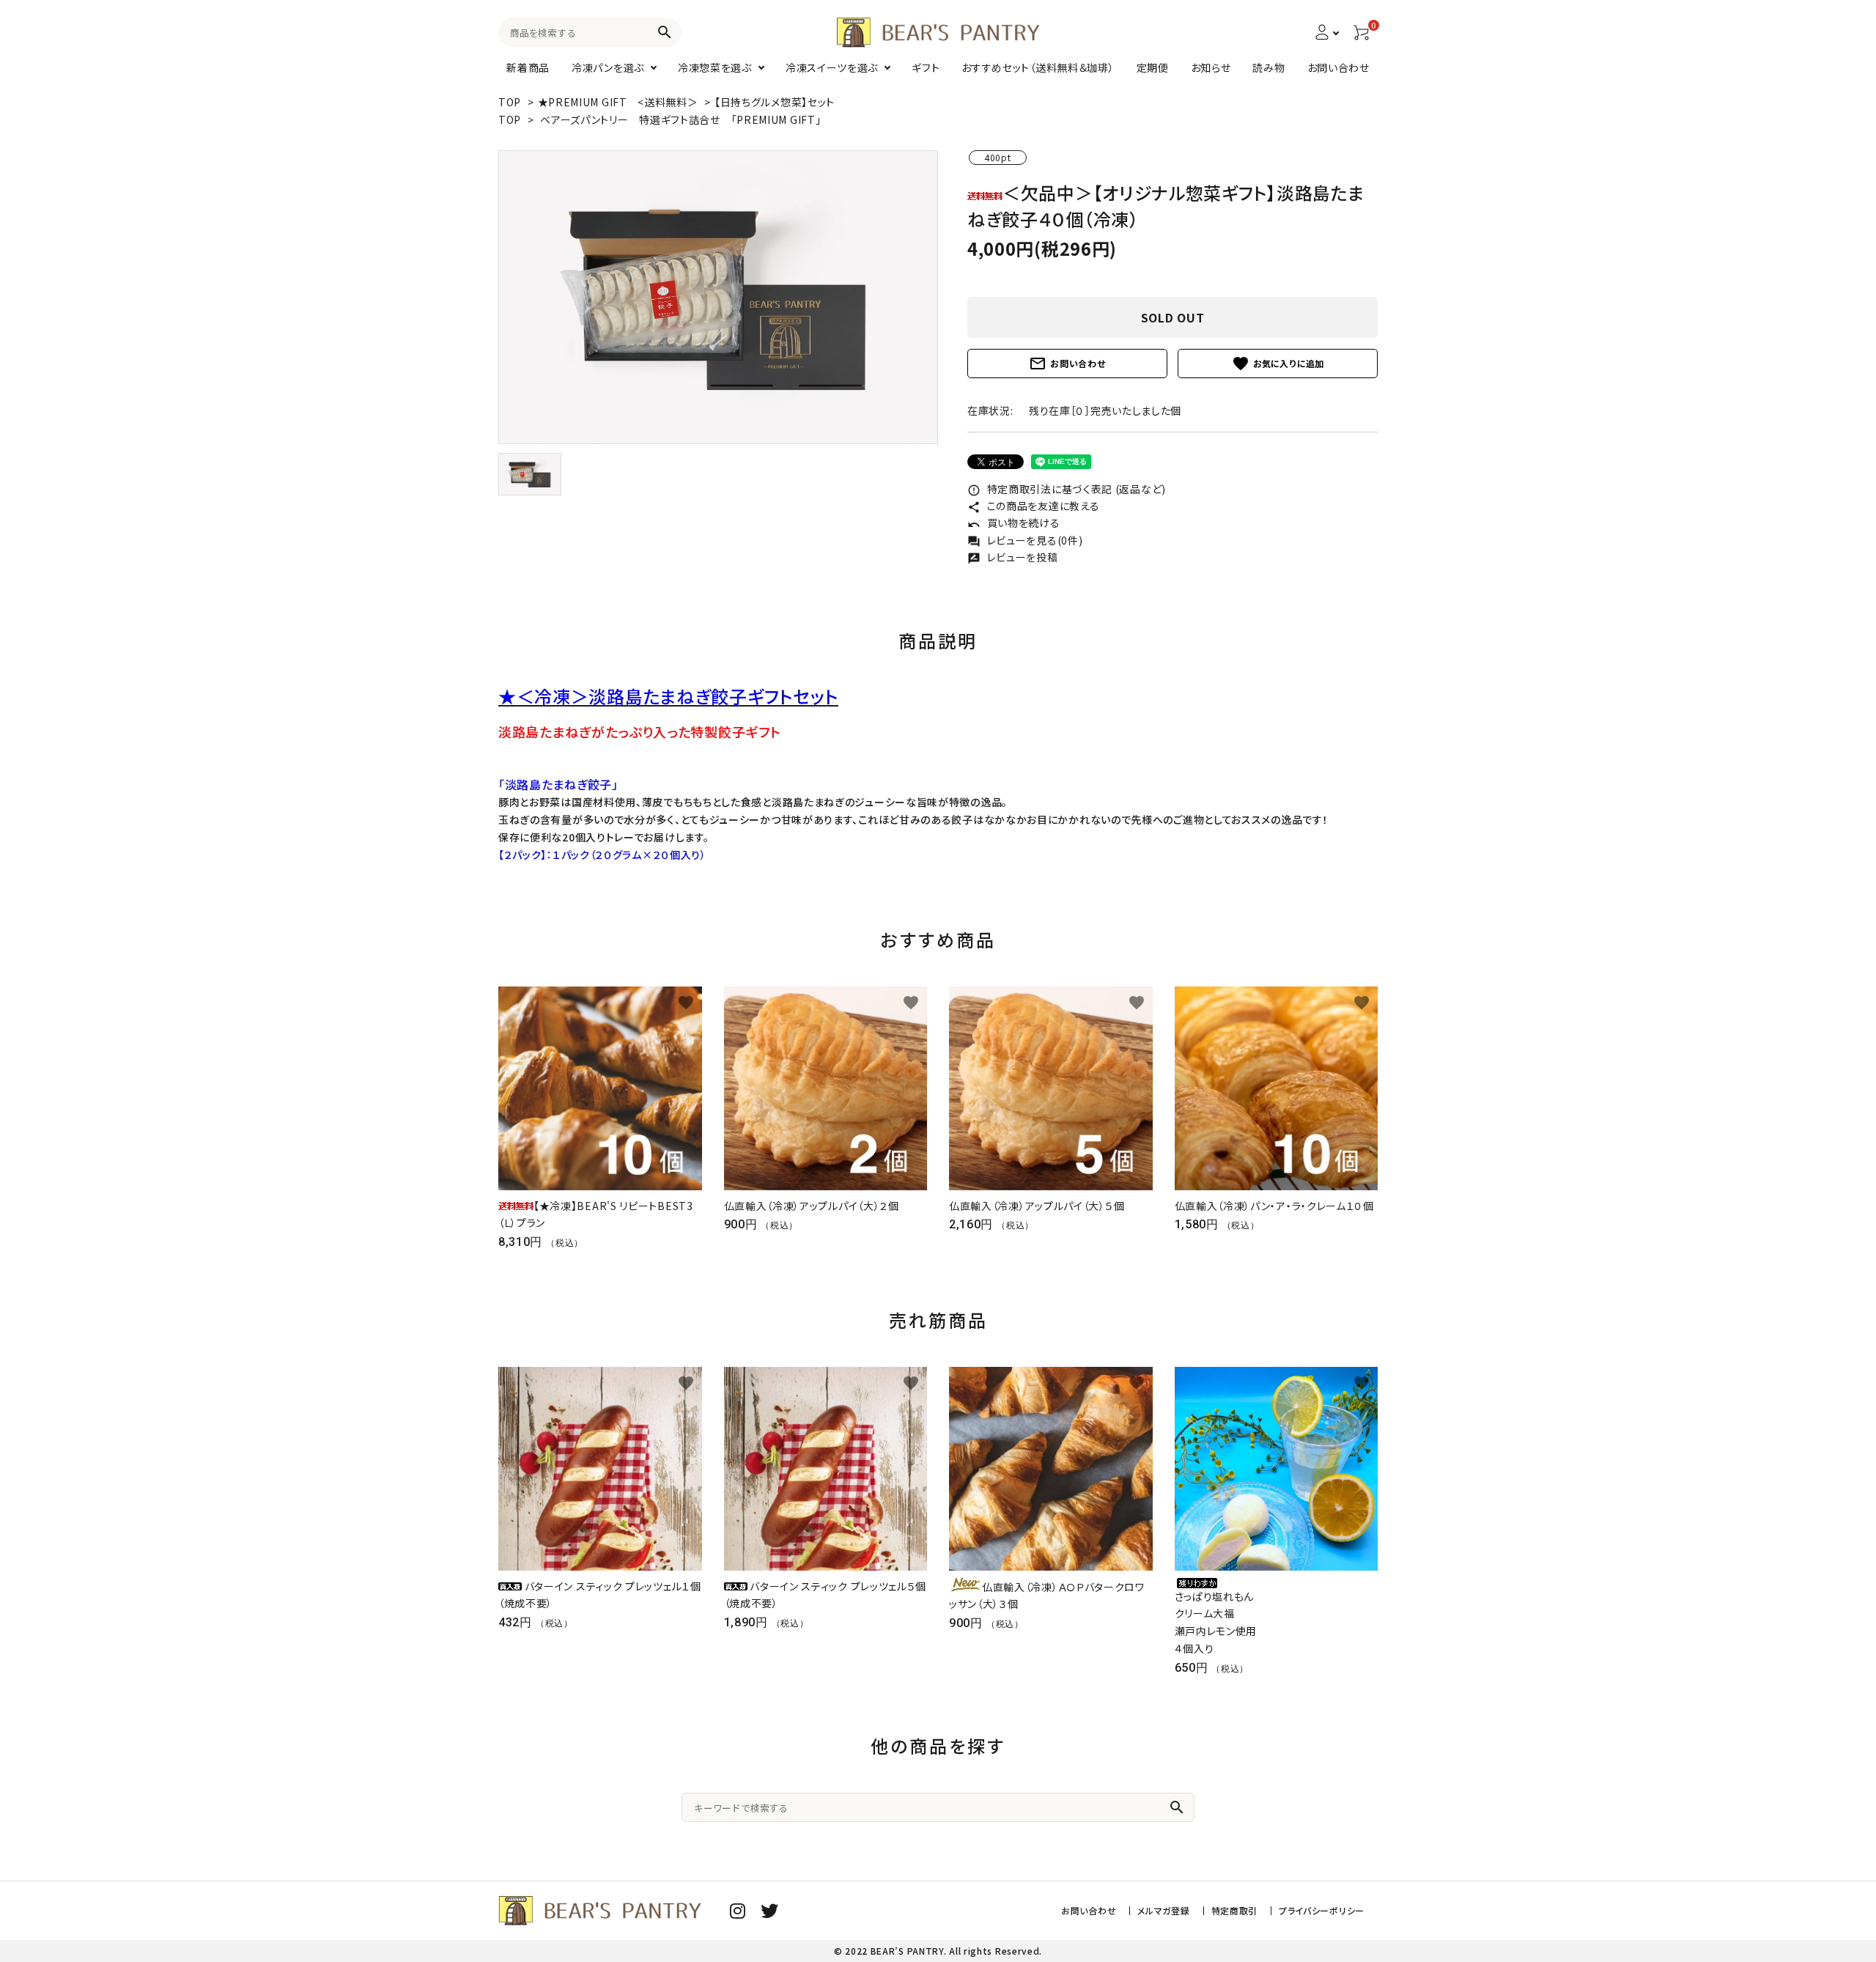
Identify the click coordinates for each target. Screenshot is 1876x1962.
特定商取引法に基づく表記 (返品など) (1067, 489)
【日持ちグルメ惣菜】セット (775, 102)
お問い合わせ (1067, 364)
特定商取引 (1235, 1910)
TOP (510, 102)
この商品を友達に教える (1033, 506)
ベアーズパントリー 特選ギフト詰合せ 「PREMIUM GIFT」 (680, 119)
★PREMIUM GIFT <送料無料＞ (620, 102)
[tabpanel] (718, 297)
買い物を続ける (1014, 523)
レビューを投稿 (1013, 557)
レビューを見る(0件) (1025, 540)
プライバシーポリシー (1322, 1910)
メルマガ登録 (1163, 1910)
